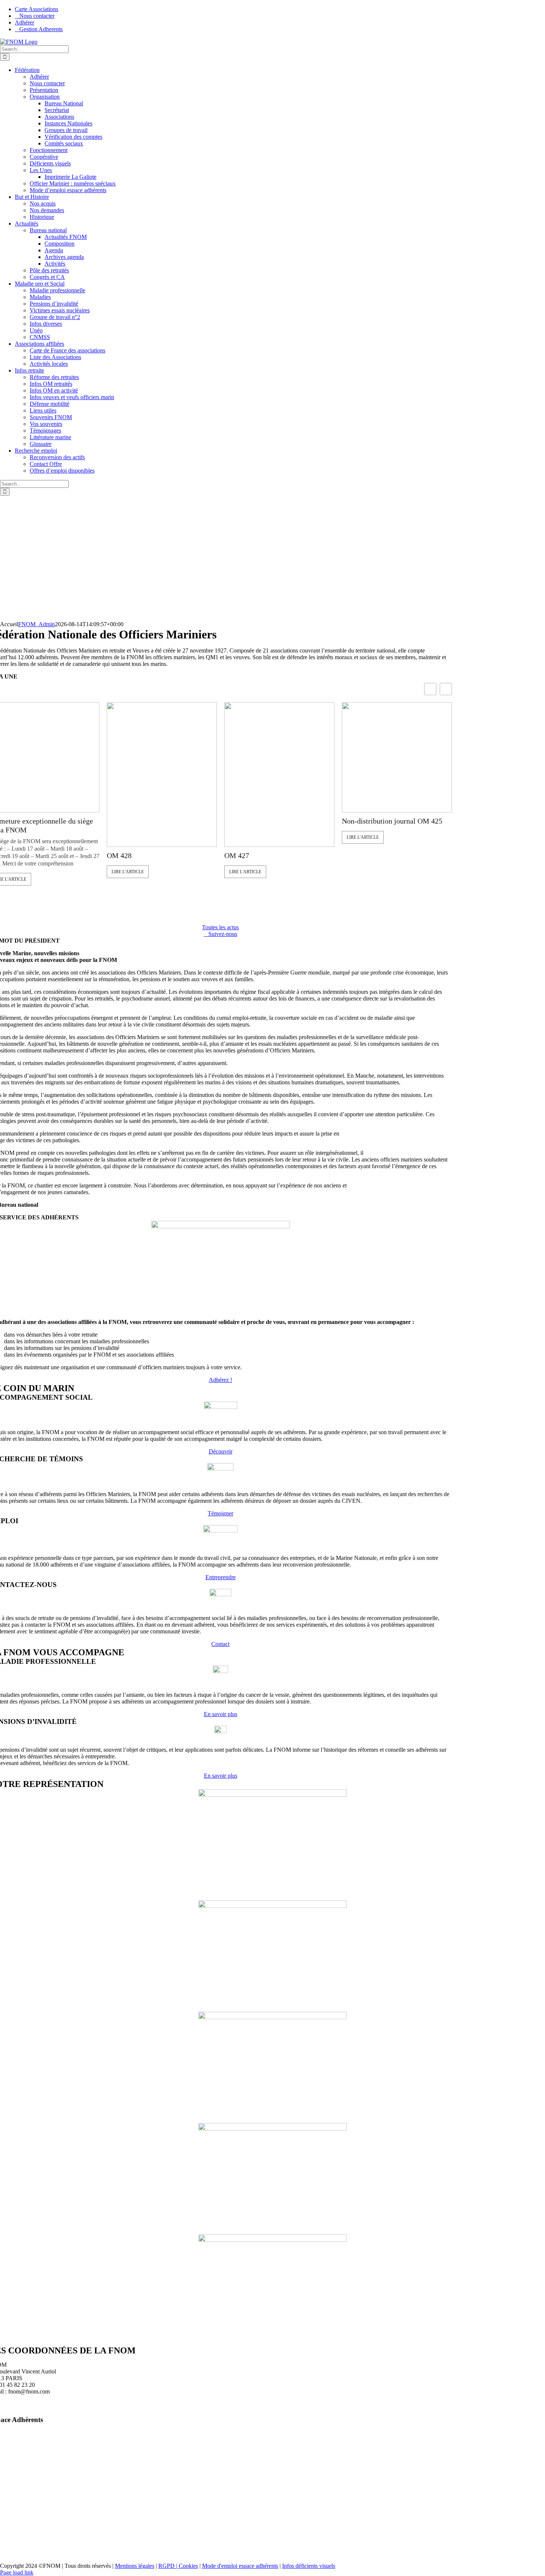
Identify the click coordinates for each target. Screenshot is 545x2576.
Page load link (17, 2572)
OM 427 (237, 855)
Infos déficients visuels (309, 2566)
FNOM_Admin (37, 624)
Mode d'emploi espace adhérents (240, 2566)
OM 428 (119, 855)
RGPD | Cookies (178, 2566)
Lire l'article (128, 872)
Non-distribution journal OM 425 (392, 821)
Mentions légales (135, 2566)
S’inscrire (116, 2525)
